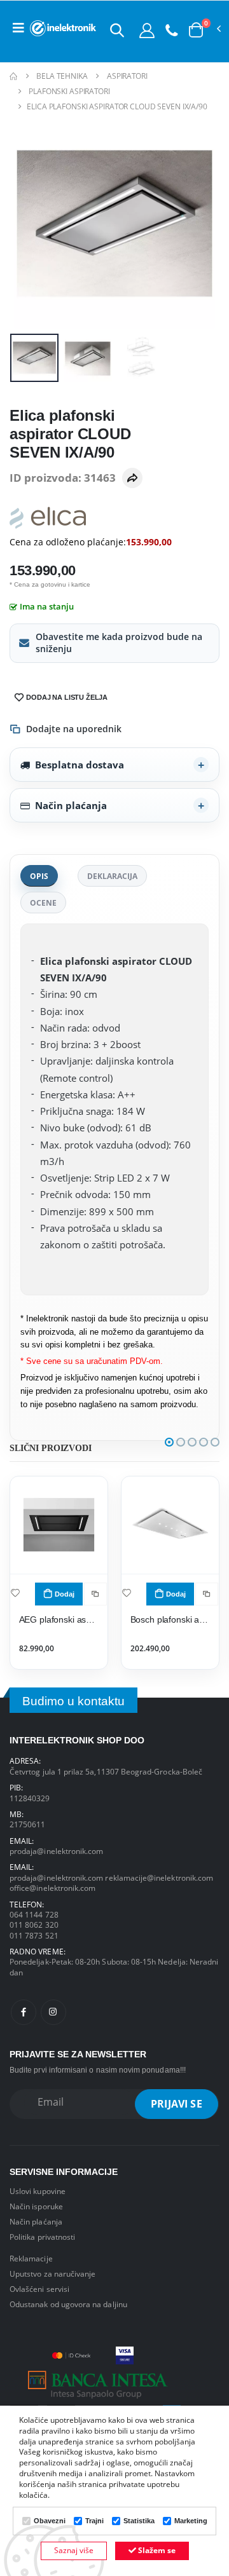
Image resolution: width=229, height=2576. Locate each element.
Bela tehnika (62, 76)
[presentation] (28, 224)
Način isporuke (36, 2206)
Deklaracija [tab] (112, 876)
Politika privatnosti (42, 2237)
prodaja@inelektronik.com (56, 1851)
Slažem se (156, 2550)
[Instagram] (53, 2012)
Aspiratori (127, 76)
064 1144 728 (34, 1914)
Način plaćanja (71, 805)
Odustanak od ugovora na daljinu (68, 2304)
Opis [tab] (39, 876)
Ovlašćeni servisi (39, 2289)
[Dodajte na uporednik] (95, 1594)
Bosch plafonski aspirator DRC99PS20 (170, 1620)
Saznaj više (74, 2550)
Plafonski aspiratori (69, 91)
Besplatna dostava (80, 765)
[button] (117, 30)
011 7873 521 (34, 1935)
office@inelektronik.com (52, 1888)
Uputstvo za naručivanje (52, 2273)
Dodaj (65, 1594)
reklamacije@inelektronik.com (159, 1877)
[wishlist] (15, 1592)
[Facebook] (24, 2012)
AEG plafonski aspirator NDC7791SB (59, 1620)
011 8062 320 (34, 1925)
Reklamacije (31, 2258)
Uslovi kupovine (38, 2191)
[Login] (147, 30)
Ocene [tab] (43, 903)
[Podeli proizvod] (132, 478)
